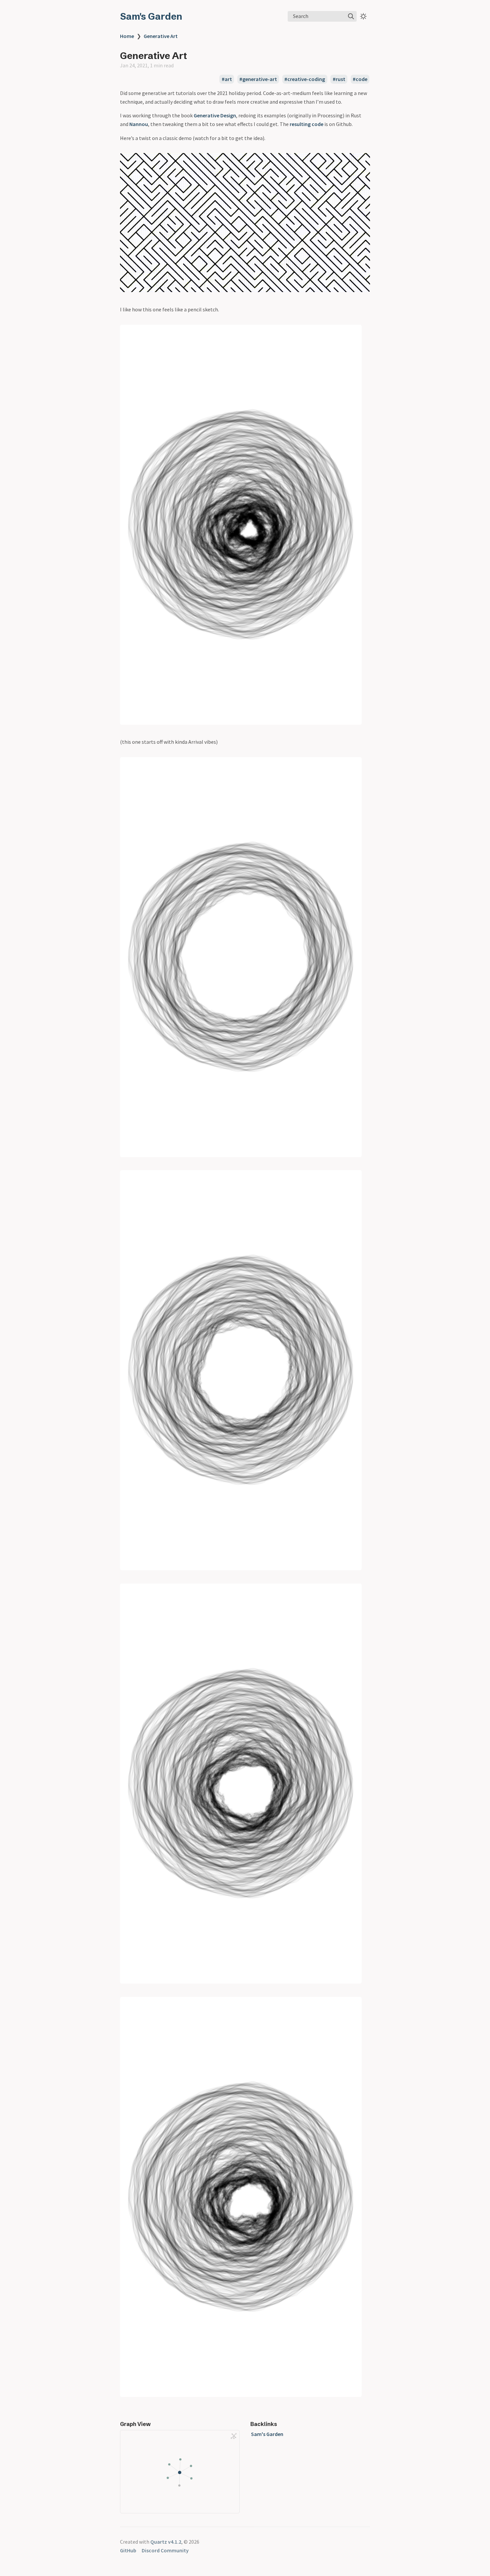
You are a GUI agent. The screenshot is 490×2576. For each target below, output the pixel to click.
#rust (339, 79)
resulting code (306, 124)
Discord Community (165, 2550)
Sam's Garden (151, 16)
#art (227, 79)
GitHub (128, 2550)
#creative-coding (305, 79)
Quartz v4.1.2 (166, 2542)
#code (360, 79)
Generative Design (215, 115)
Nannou (139, 124)
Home (127, 36)
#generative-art (258, 79)
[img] (351, 16)
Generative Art (161, 36)
